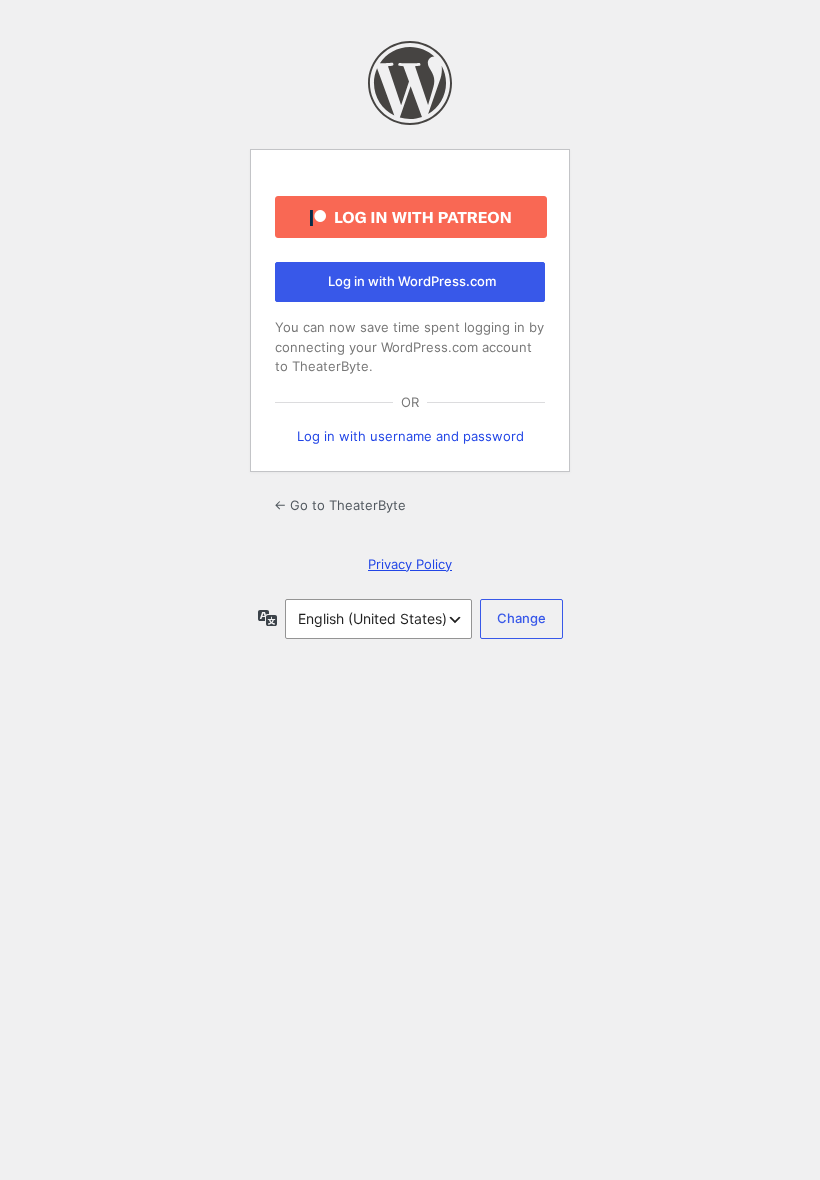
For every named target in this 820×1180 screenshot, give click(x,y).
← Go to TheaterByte (340, 505)
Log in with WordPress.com (412, 281)
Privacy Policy (410, 564)
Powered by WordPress (410, 83)
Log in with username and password (410, 436)
